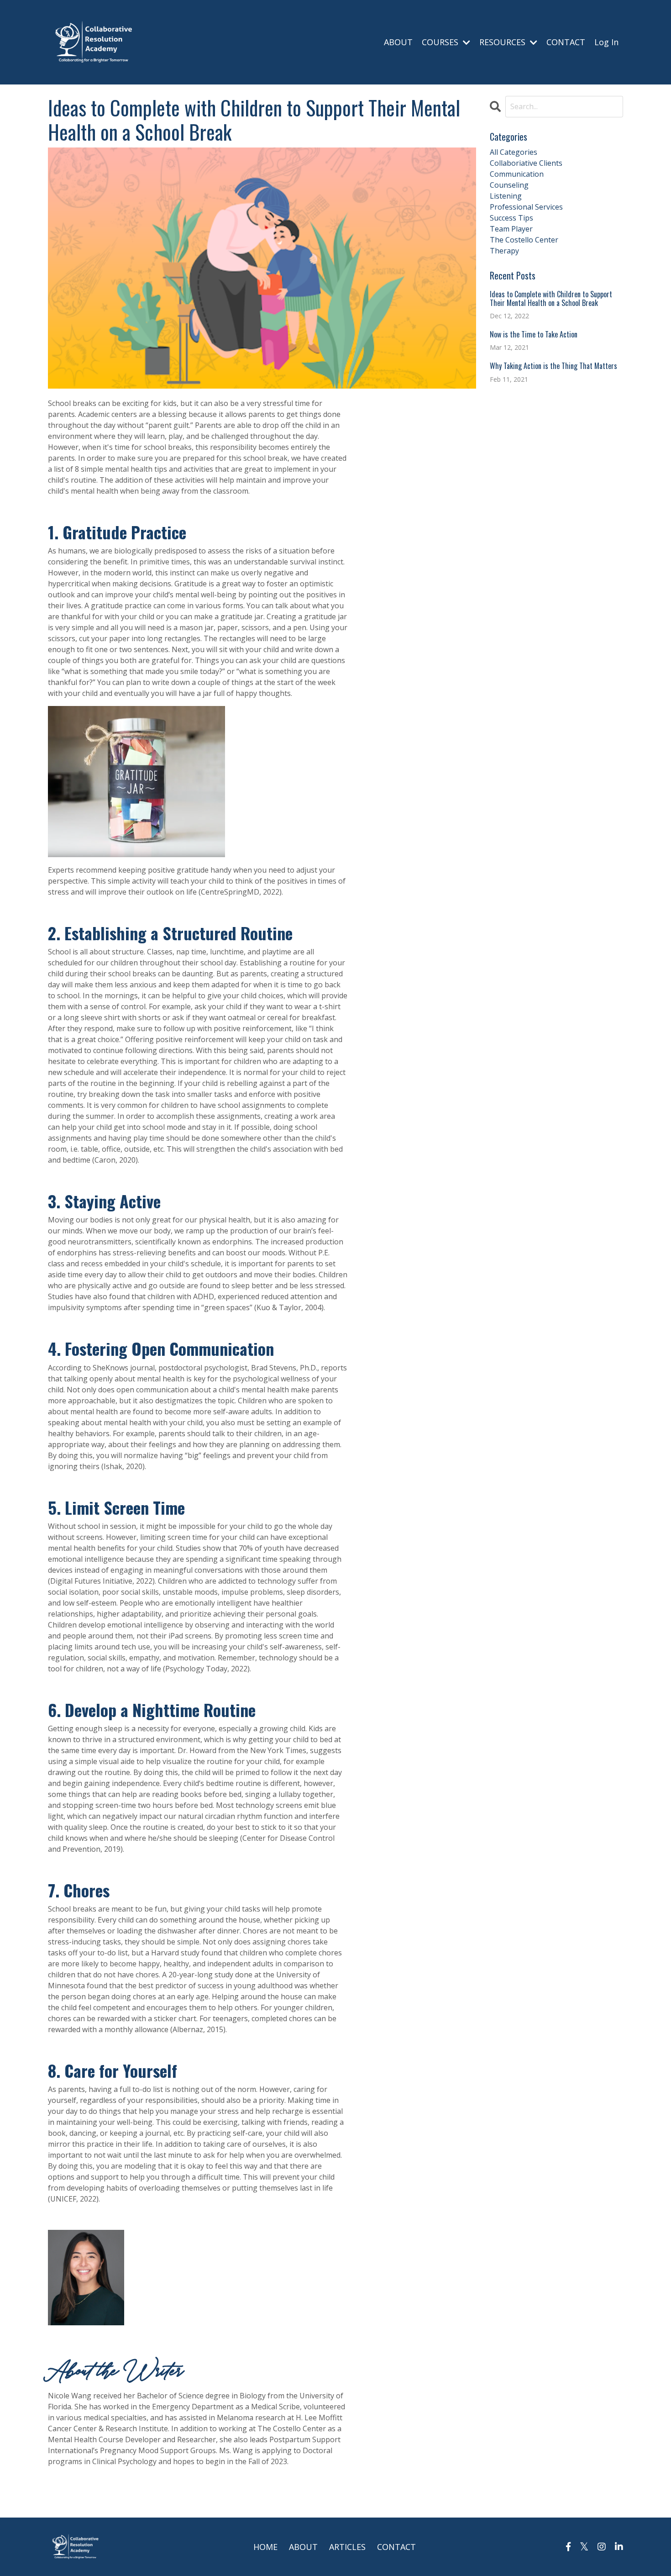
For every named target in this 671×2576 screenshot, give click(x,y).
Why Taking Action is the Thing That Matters (553, 366)
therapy (504, 251)
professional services (526, 207)
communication (517, 174)
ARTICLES (347, 2547)
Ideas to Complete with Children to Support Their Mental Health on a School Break (551, 299)
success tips (511, 218)
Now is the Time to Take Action (534, 335)
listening (506, 196)
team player (511, 229)
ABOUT (398, 42)
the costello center (524, 240)
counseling (509, 185)
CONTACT (566, 42)
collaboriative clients (526, 163)
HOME (265, 2547)
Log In (606, 42)
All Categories (514, 152)
